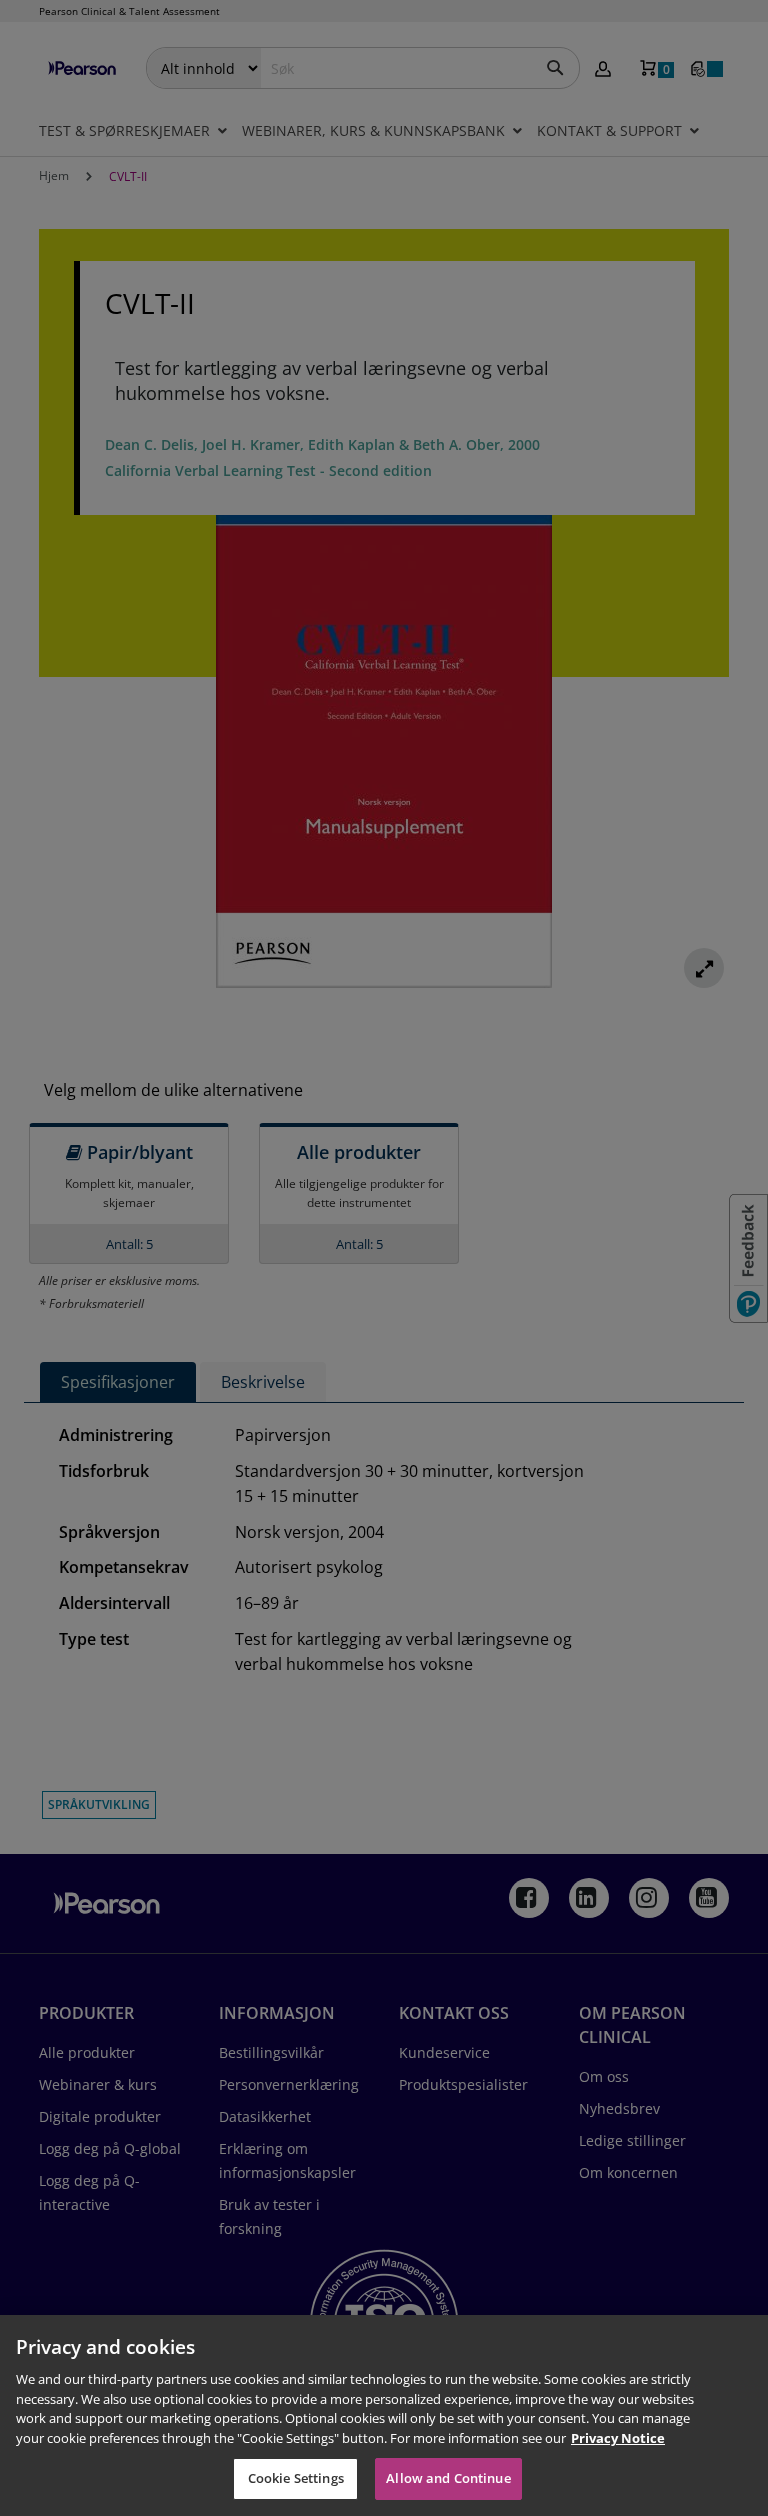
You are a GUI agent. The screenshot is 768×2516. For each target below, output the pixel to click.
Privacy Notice (618, 2438)
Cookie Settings (296, 2478)
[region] (384, 2415)
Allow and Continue (448, 2478)
